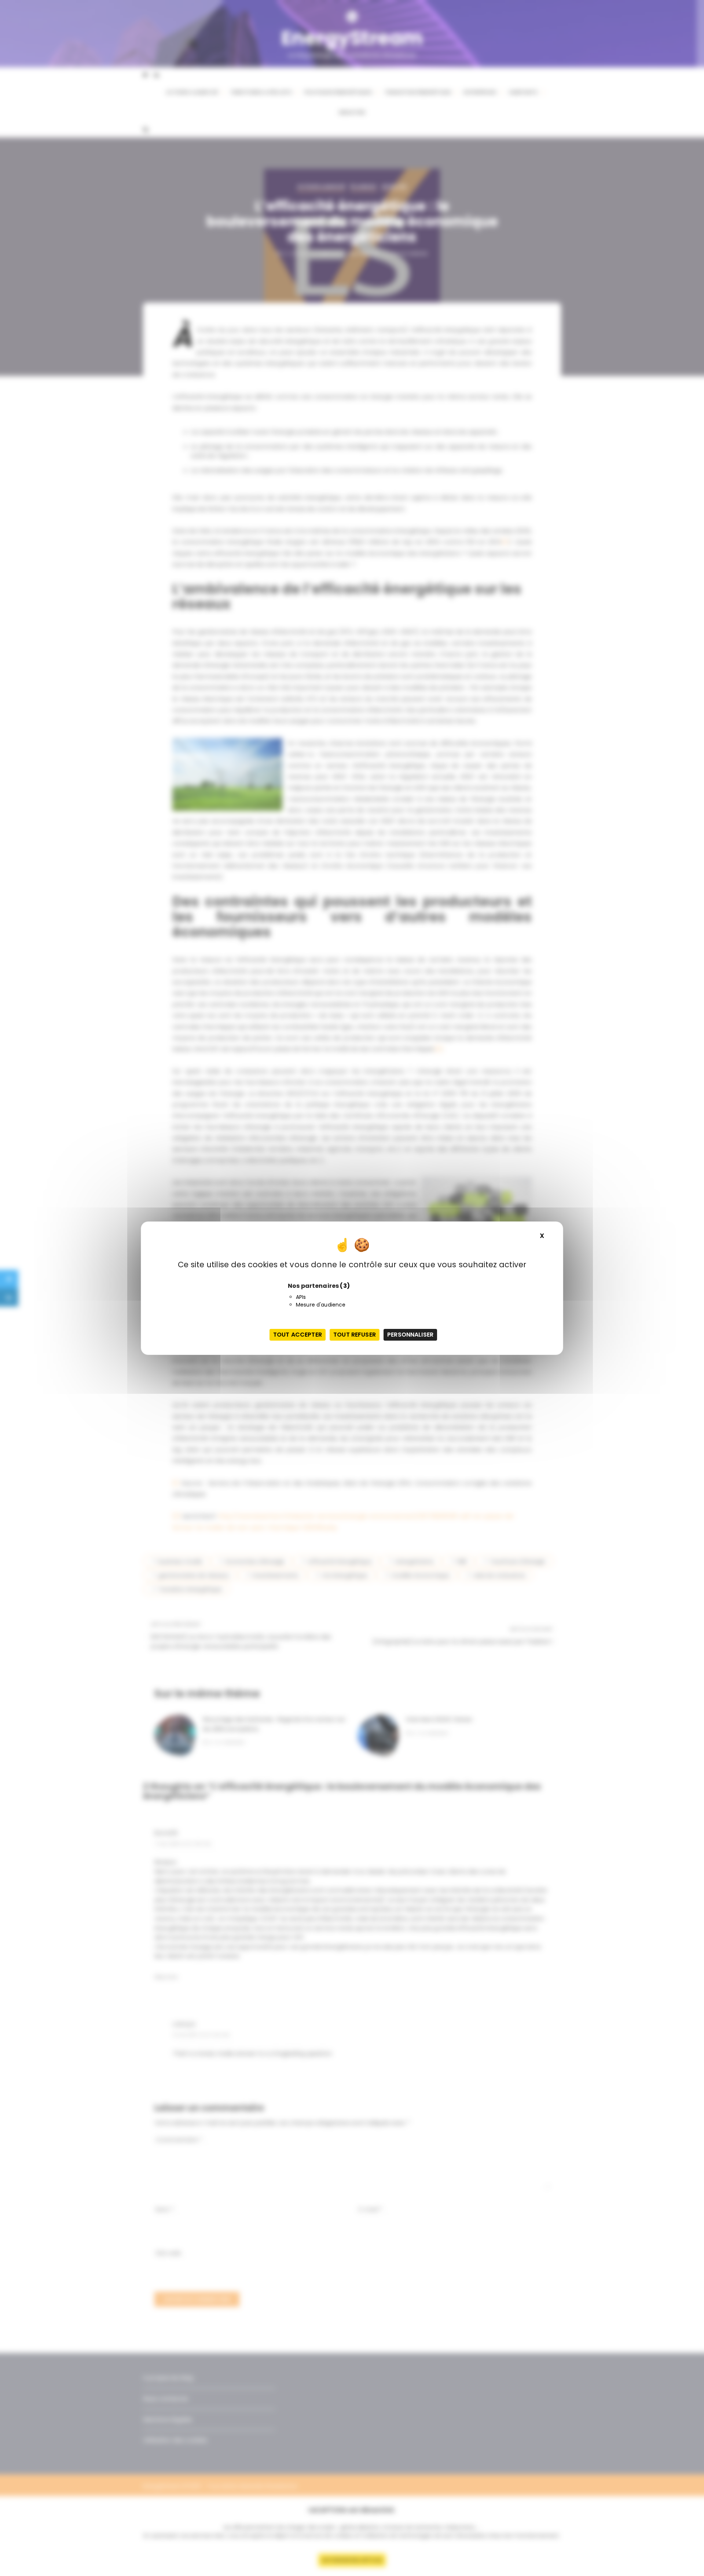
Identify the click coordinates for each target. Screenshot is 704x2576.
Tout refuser (355, 1335)
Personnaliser (410, 1335)
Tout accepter (298, 1335)
